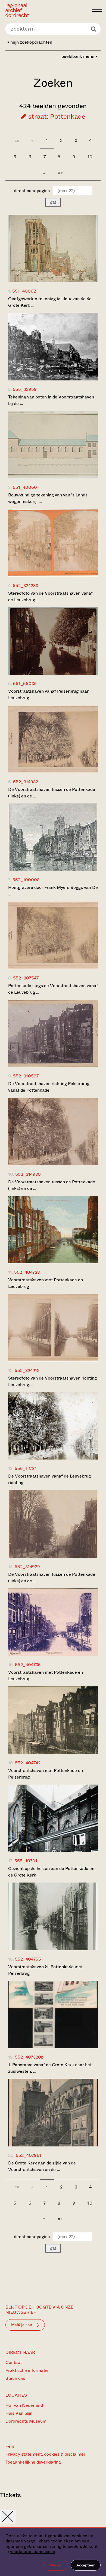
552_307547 (26, 978)
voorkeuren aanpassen (33, 2552)
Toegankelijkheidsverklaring (33, 2462)
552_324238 (26, 586)
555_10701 (26, 1861)
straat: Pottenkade (56, 117)
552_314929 (27, 1567)
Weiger (56, 2565)
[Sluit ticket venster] (8, 2517)
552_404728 (27, 1272)
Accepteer (86, 2565)
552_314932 (26, 782)
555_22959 (25, 389)
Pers (10, 2446)
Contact (14, 2362)
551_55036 (25, 684)
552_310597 (26, 1076)
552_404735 (28, 1665)
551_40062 (24, 291)
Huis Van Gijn (19, 2413)
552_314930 (28, 1174)
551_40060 (25, 487)
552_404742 (28, 1763)
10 (90, 157)
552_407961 (29, 2155)
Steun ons (15, 2378)
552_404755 (28, 1959)
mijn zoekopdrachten (31, 42)
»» (60, 172)
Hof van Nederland (24, 2405)
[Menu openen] (97, 10)
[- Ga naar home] (47, 10)
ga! (53, 202)
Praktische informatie (27, 2370)
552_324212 (27, 1370)
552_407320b (29, 2057)
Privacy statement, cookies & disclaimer (45, 2454)
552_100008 (26, 880)
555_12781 (26, 1468)
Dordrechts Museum (26, 2421)
